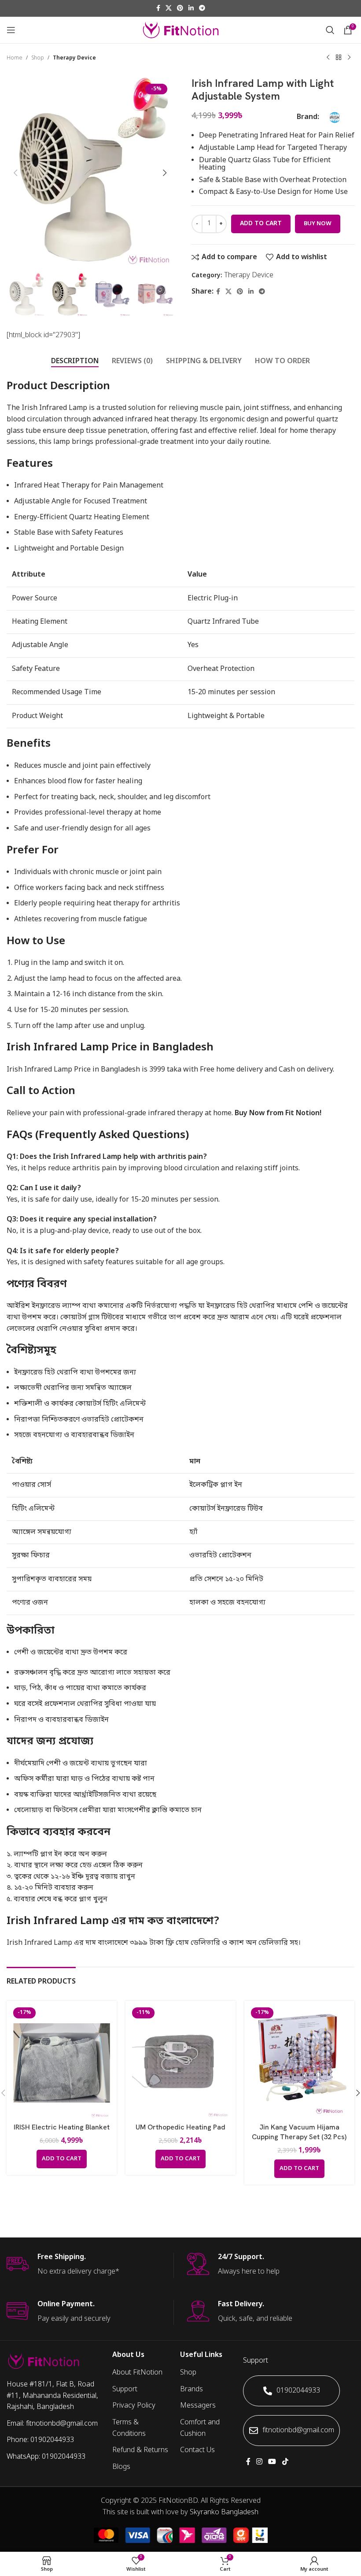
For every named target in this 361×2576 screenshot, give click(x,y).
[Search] (330, 30)
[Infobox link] (90, 2265)
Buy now (318, 224)
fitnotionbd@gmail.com (298, 2431)
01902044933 (298, 2391)
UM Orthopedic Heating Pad (180, 2127)
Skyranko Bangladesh (224, 2513)
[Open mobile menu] (11, 30)
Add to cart (261, 224)
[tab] (75, 362)
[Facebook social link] (158, 9)
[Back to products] (339, 58)
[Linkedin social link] (191, 9)
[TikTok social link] (285, 2462)
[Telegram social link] (202, 9)
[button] (15, 173)
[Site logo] (181, 30)
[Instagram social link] (259, 2462)
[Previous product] (328, 58)
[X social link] (169, 9)
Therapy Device (74, 58)
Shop (38, 58)
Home (15, 58)
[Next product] (349, 58)
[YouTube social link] (272, 2462)
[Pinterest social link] (180, 9)
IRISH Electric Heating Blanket (62, 2127)
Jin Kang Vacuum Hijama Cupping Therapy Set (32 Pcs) (299, 2132)
